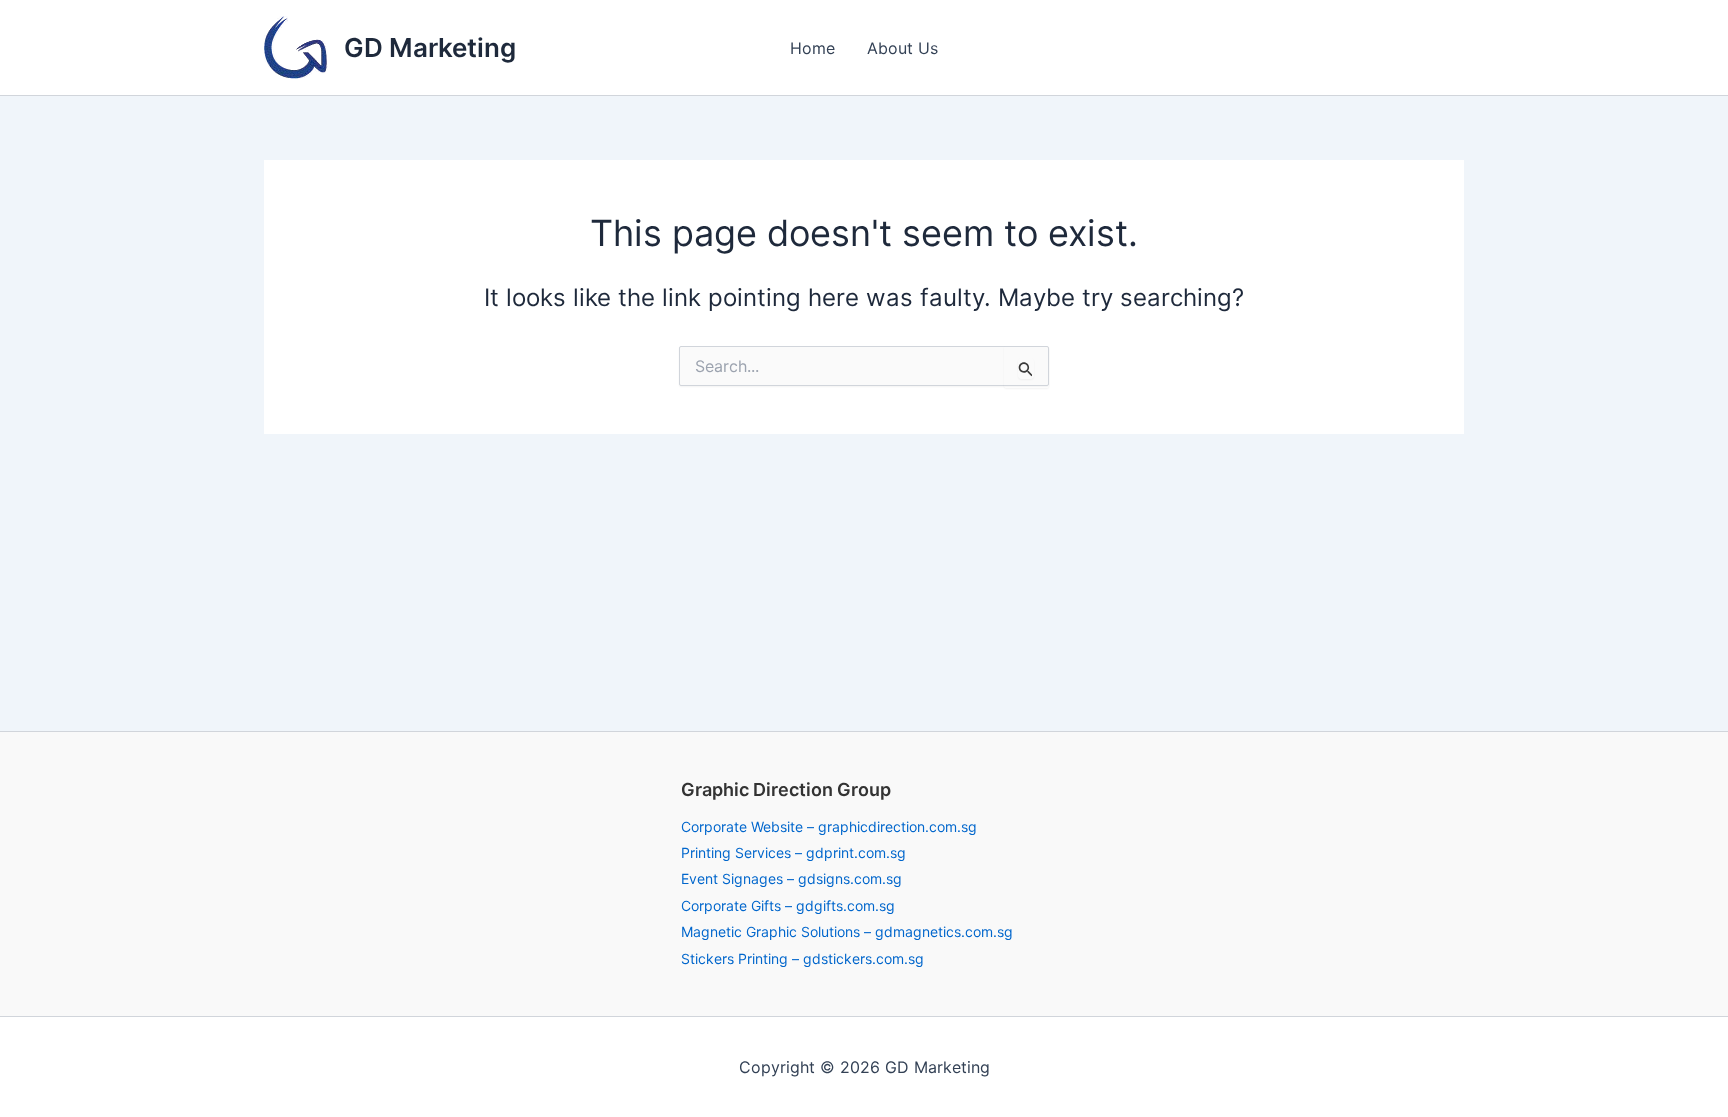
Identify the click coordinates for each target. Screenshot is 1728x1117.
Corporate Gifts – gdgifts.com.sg (788, 905)
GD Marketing (430, 47)
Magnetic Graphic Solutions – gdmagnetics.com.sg (847, 931)
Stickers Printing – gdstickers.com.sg (802, 958)
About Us (902, 48)
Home (812, 48)
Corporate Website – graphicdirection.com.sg (829, 826)
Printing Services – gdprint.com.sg (793, 852)
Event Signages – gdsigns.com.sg (791, 878)
